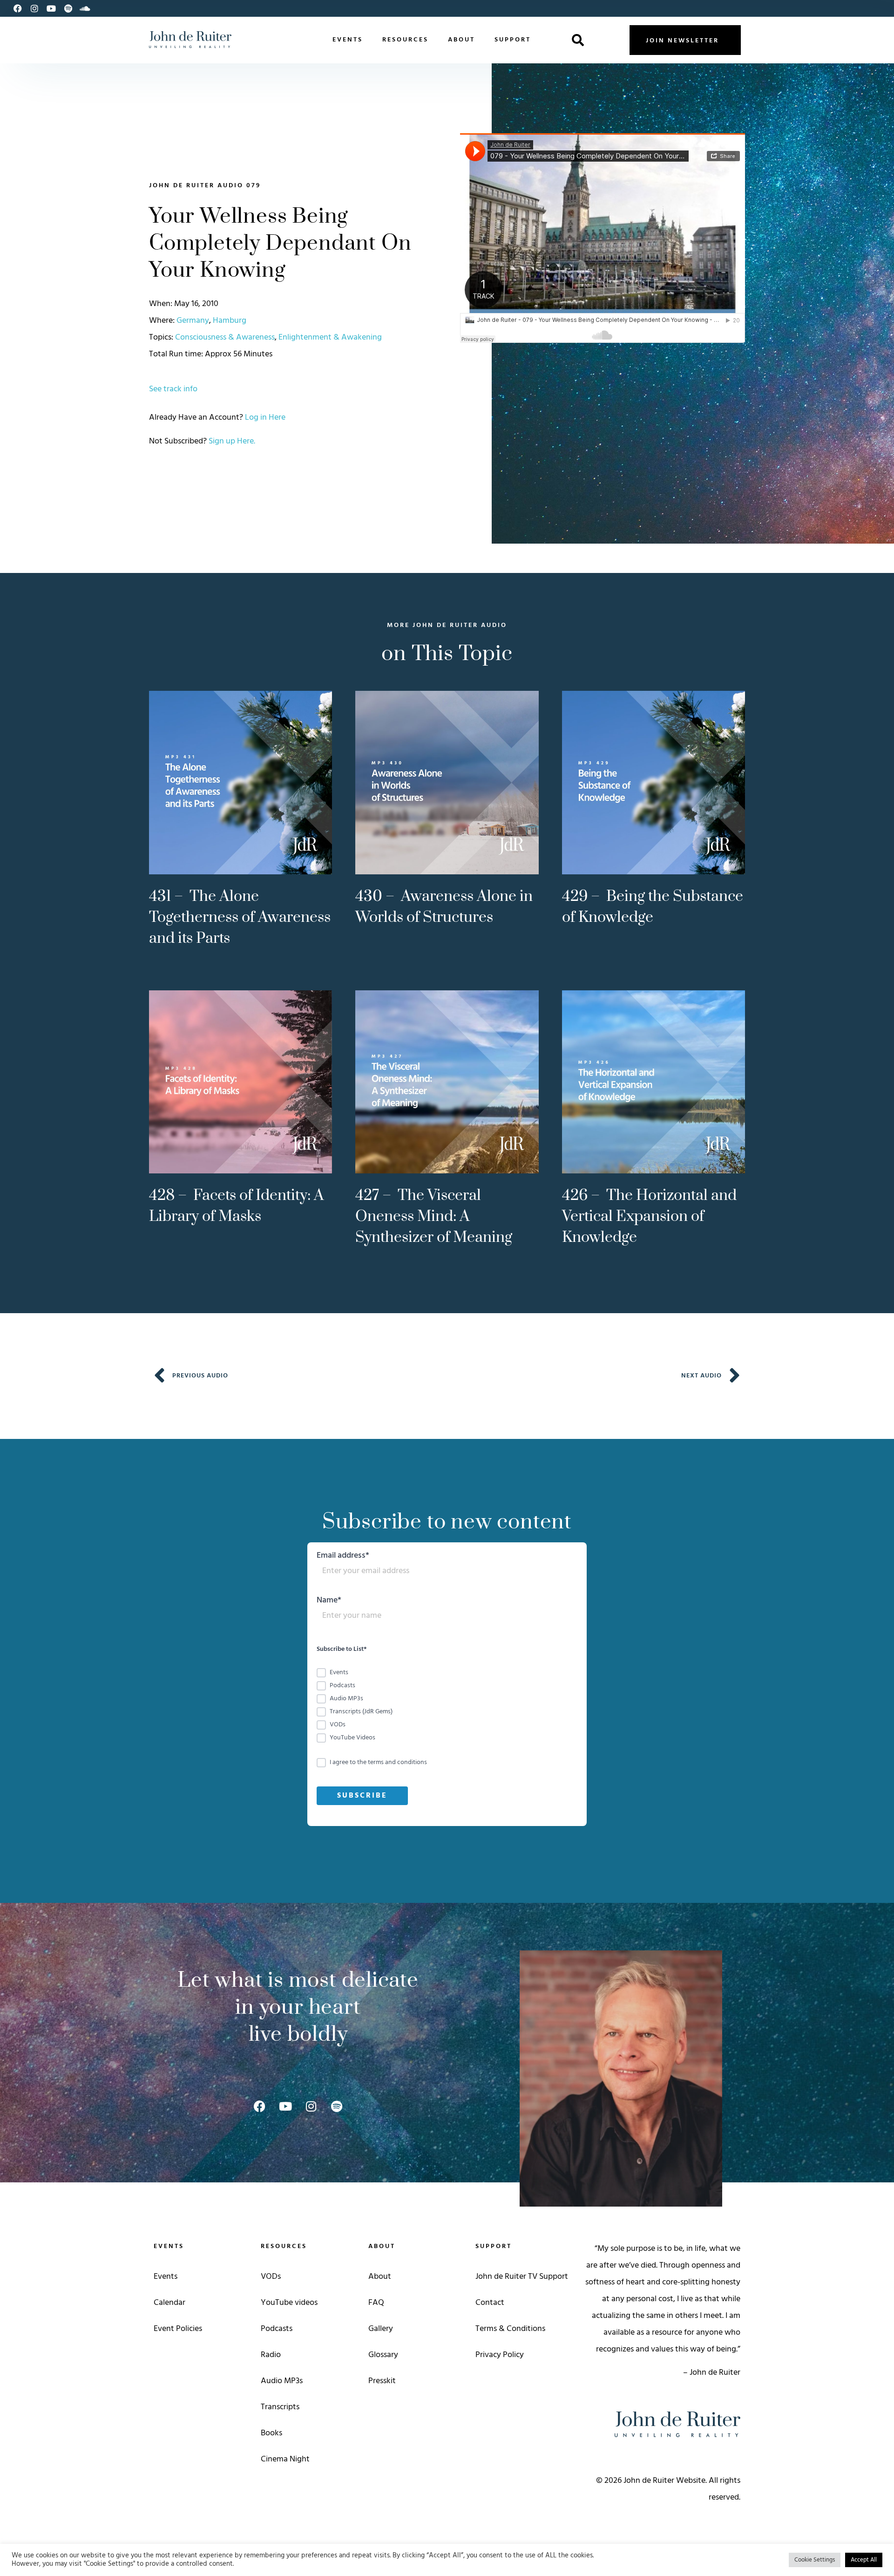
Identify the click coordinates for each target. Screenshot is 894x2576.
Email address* (343, 1557)
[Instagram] (34, 8)
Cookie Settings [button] (815, 2560)
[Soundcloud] (85, 8)
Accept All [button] (864, 2560)
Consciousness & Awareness (225, 337)
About (461, 40)
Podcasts (277, 2329)
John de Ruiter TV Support (522, 2277)
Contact (490, 2303)
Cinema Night (285, 2459)
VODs (271, 2277)
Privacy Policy (500, 2355)
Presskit (382, 2381)
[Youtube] (51, 8)
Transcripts (280, 2407)
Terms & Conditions (510, 2329)
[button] (578, 40)
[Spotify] (68, 8)
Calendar (169, 2303)
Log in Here (265, 418)
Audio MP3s (282, 2381)
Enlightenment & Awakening (330, 337)
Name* (329, 1602)
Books (271, 2433)
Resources (405, 40)
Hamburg (230, 321)
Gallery (381, 2329)
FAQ (376, 2303)
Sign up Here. (232, 441)
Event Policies (178, 2329)
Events (348, 40)
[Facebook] (18, 8)
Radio (271, 2355)
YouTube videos (289, 2303)
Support (513, 40)
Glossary (383, 2355)
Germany (193, 321)
